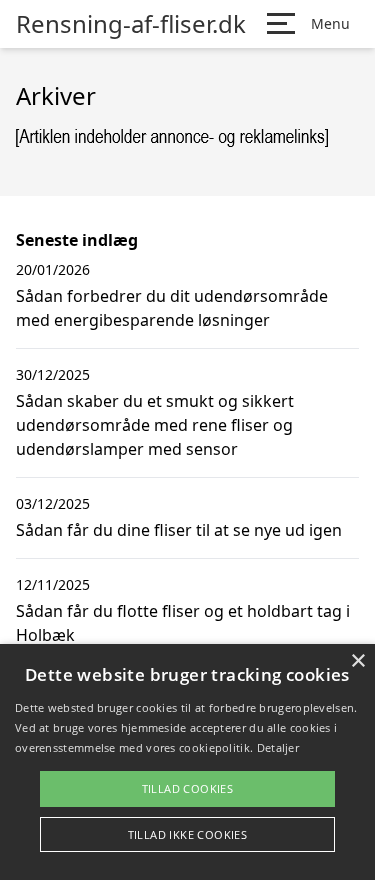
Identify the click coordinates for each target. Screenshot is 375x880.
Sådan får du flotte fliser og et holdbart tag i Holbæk (183, 623)
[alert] (187, 762)
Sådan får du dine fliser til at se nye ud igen (179, 530)
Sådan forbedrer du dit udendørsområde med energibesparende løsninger (172, 308)
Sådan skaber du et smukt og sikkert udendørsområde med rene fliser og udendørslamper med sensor (155, 425)
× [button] (357, 661)
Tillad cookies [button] (188, 788)
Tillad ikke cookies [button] (188, 834)
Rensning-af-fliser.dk (131, 24)
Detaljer (278, 747)
